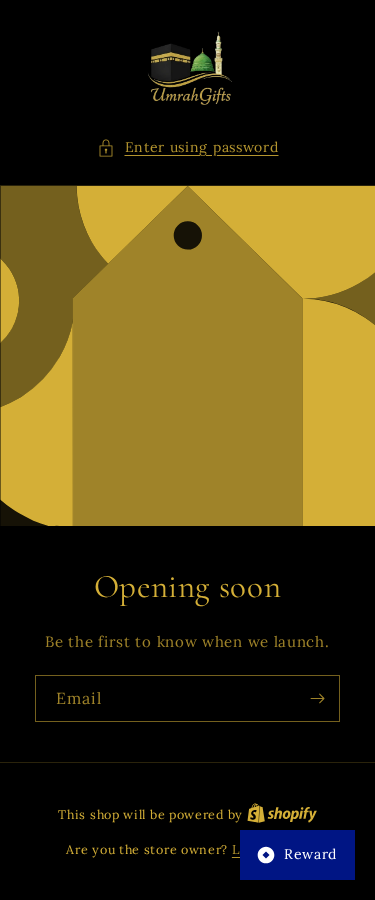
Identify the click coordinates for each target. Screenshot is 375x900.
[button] (188, 147)
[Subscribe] (317, 698)
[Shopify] (282, 814)
